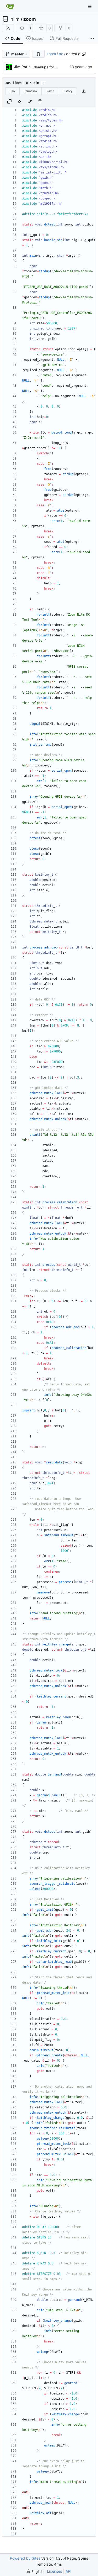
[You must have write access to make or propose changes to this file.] (40, 101)
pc (61, 54)
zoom (30, 19)
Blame (50, 91)
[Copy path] (84, 54)
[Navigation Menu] (90, 6)
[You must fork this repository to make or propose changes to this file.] (30, 101)
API (68, 2571)
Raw (13, 91)
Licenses (54, 2571)
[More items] (92, 38)
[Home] (10, 7)
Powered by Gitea (25, 2558)
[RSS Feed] (8, 28)
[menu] (35, 2571)
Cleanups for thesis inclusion (57, 67)
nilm (15, 19)
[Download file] (84, 91)
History (67, 91)
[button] (38, 54)
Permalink (30, 91)
